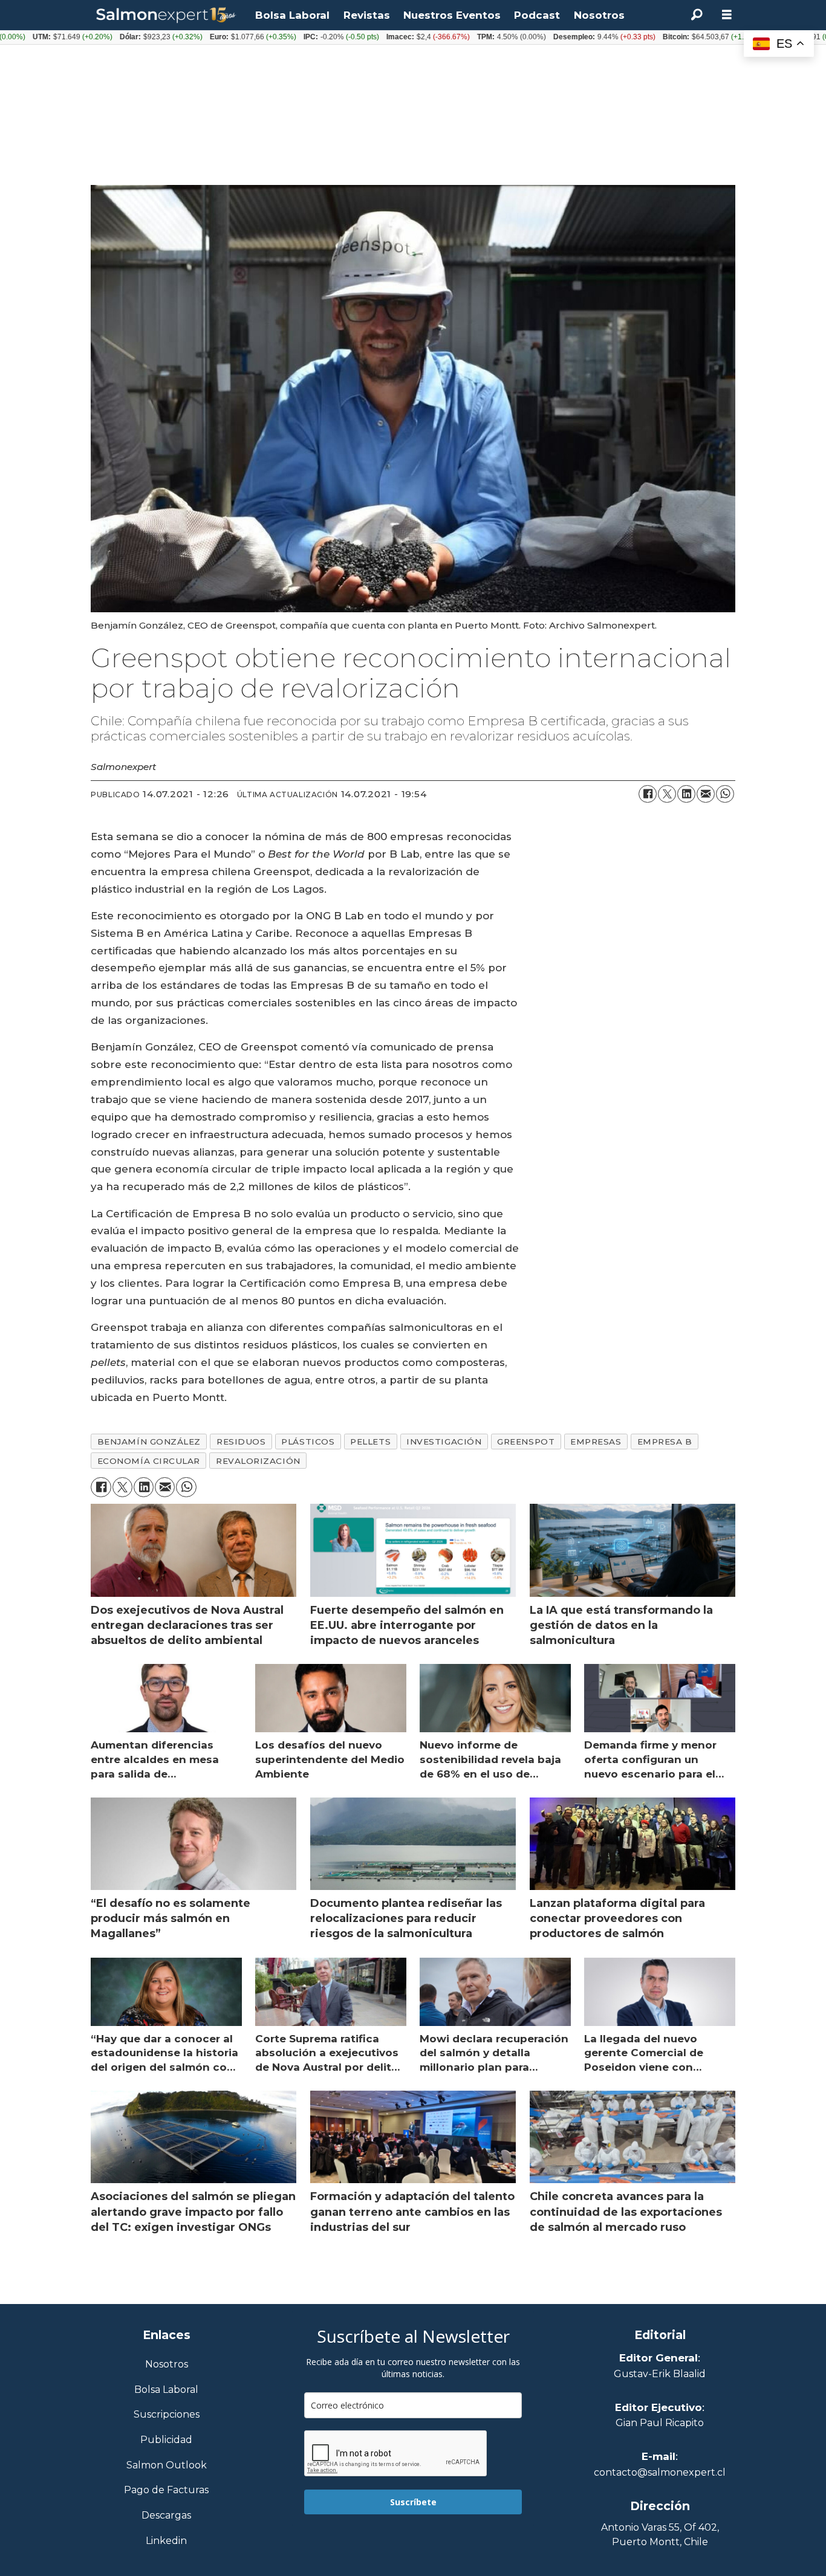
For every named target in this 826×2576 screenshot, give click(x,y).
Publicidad (166, 2440)
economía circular (149, 1461)
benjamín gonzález (149, 1442)
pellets (370, 1442)
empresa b (665, 1442)
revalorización (258, 1461)
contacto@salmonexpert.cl (660, 2472)
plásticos (308, 1442)
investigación (444, 1442)
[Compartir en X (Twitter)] (667, 794)
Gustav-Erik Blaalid (660, 2374)
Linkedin (166, 2541)
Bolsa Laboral (292, 15)
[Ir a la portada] (166, 15)
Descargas (166, 2516)
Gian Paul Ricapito (660, 2423)
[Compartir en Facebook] (648, 794)
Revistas (367, 15)
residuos (241, 1442)
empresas (596, 1442)
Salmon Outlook (167, 2466)
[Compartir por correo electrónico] (706, 794)
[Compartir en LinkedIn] (686, 794)
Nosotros (599, 15)
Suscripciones (167, 2415)
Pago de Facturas (166, 2490)
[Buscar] (697, 15)
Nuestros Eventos (452, 15)
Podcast (537, 15)
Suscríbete (413, 2502)
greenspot (526, 1442)
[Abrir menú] (727, 15)
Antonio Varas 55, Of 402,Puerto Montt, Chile (660, 2535)
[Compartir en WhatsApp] (725, 794)
